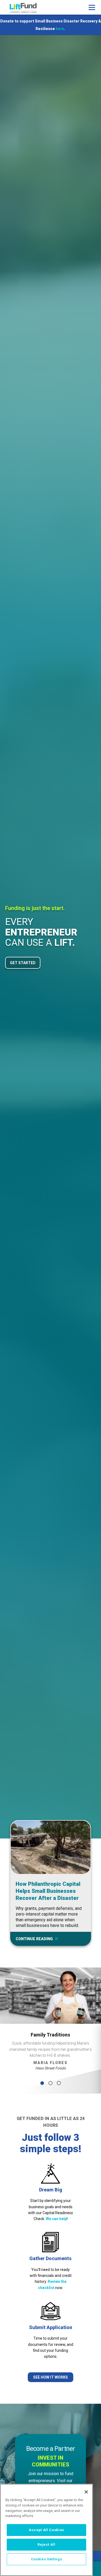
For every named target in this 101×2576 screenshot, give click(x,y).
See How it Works (50, 2377)
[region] (46, 2530)
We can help (56, 2219)
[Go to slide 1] (42, 2083)
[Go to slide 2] (50, 2083)
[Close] (86, 2492)
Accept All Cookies (46, 2530)
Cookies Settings (47, 2559)
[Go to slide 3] (59, 2083)
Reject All (46, 2544)
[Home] (23, 8)
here (60, 29)
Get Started (23, 963)
